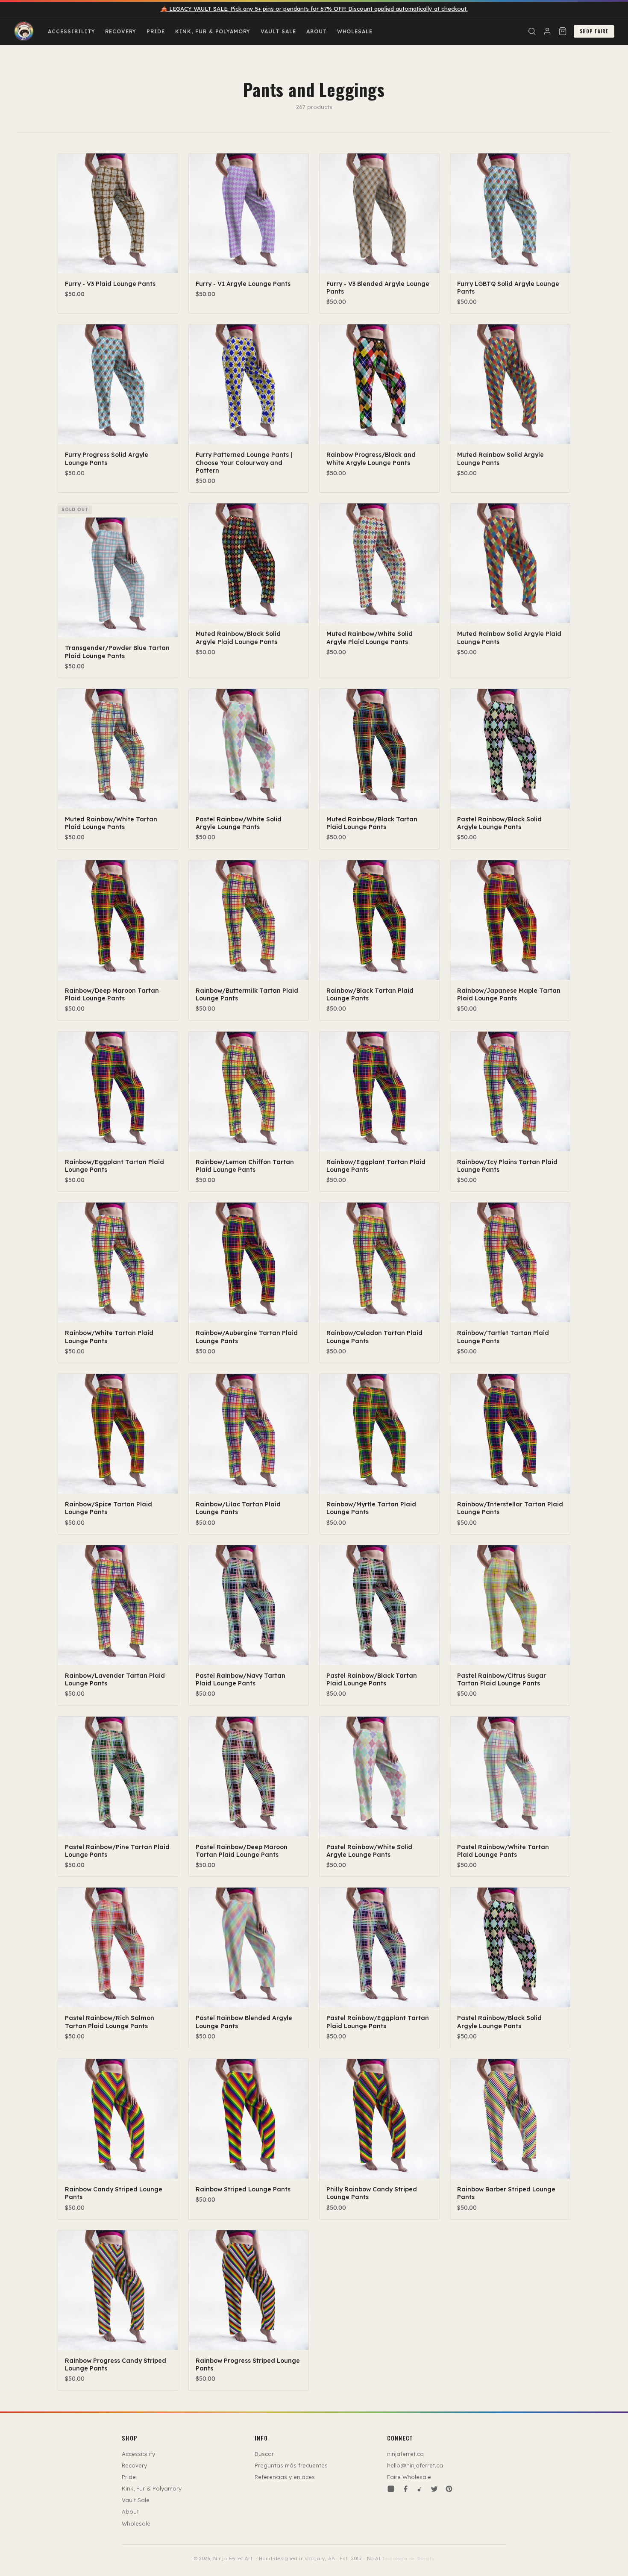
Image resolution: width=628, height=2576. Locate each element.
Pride (156, 31)
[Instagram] (391, 2489)
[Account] (547, 31)
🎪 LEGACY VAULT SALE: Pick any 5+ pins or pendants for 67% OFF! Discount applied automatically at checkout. (314, 9)
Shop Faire (594, 31)
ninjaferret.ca (405, 2454)
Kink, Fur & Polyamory (213, 31)
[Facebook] (405, 2489)
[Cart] (563, 31)
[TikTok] (420, 2489)
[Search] (532, 31)
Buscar (264, 2454)
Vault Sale (278, 31)
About (317, 31)
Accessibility (71, 31)
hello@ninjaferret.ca (415, 2465)
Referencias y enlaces (285, 2477)
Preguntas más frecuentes (291, 2465)
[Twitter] (434, 2489)
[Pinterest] (449, 2489)
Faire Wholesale (409, 2477)
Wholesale (355, 31)
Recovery (121, 31)
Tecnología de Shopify (408, 2559)
